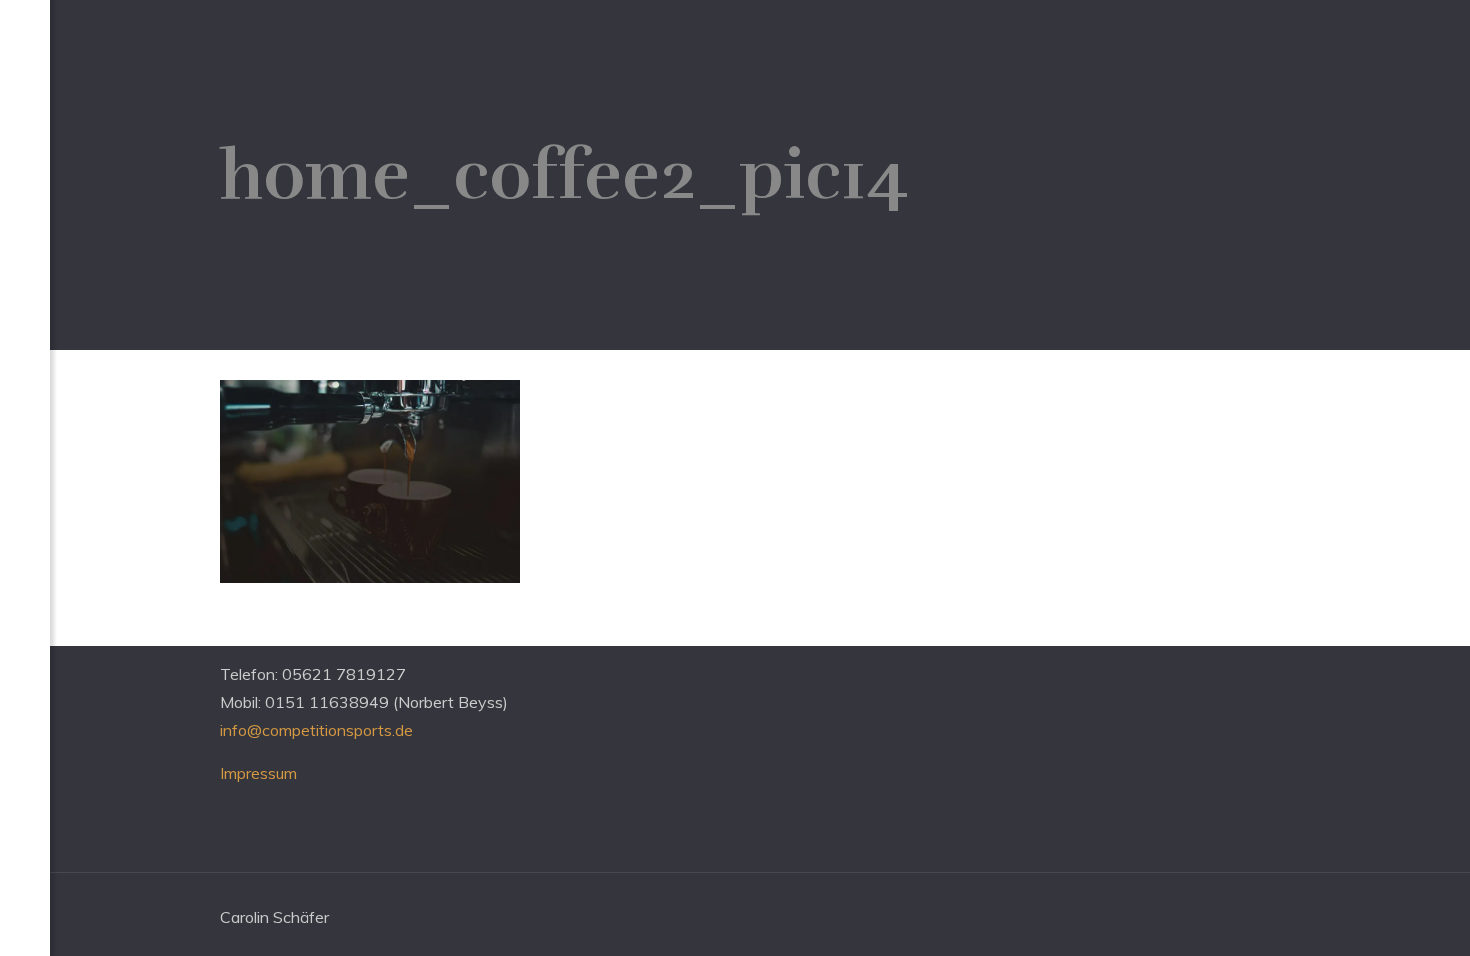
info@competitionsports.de (316, 730)
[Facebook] (25, 894)
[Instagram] (25, 927)
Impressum (258, 773)
